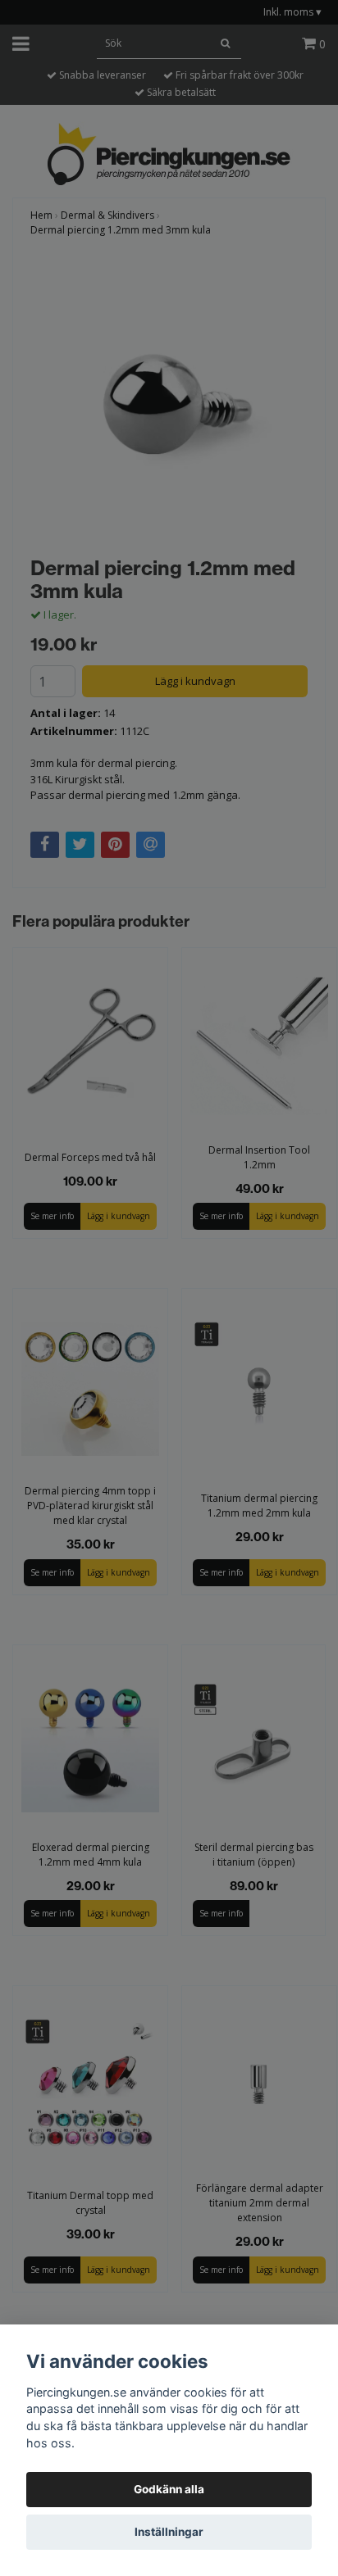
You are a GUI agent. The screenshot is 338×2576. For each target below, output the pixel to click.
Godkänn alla (169, 2489)
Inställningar (169, 2532)
